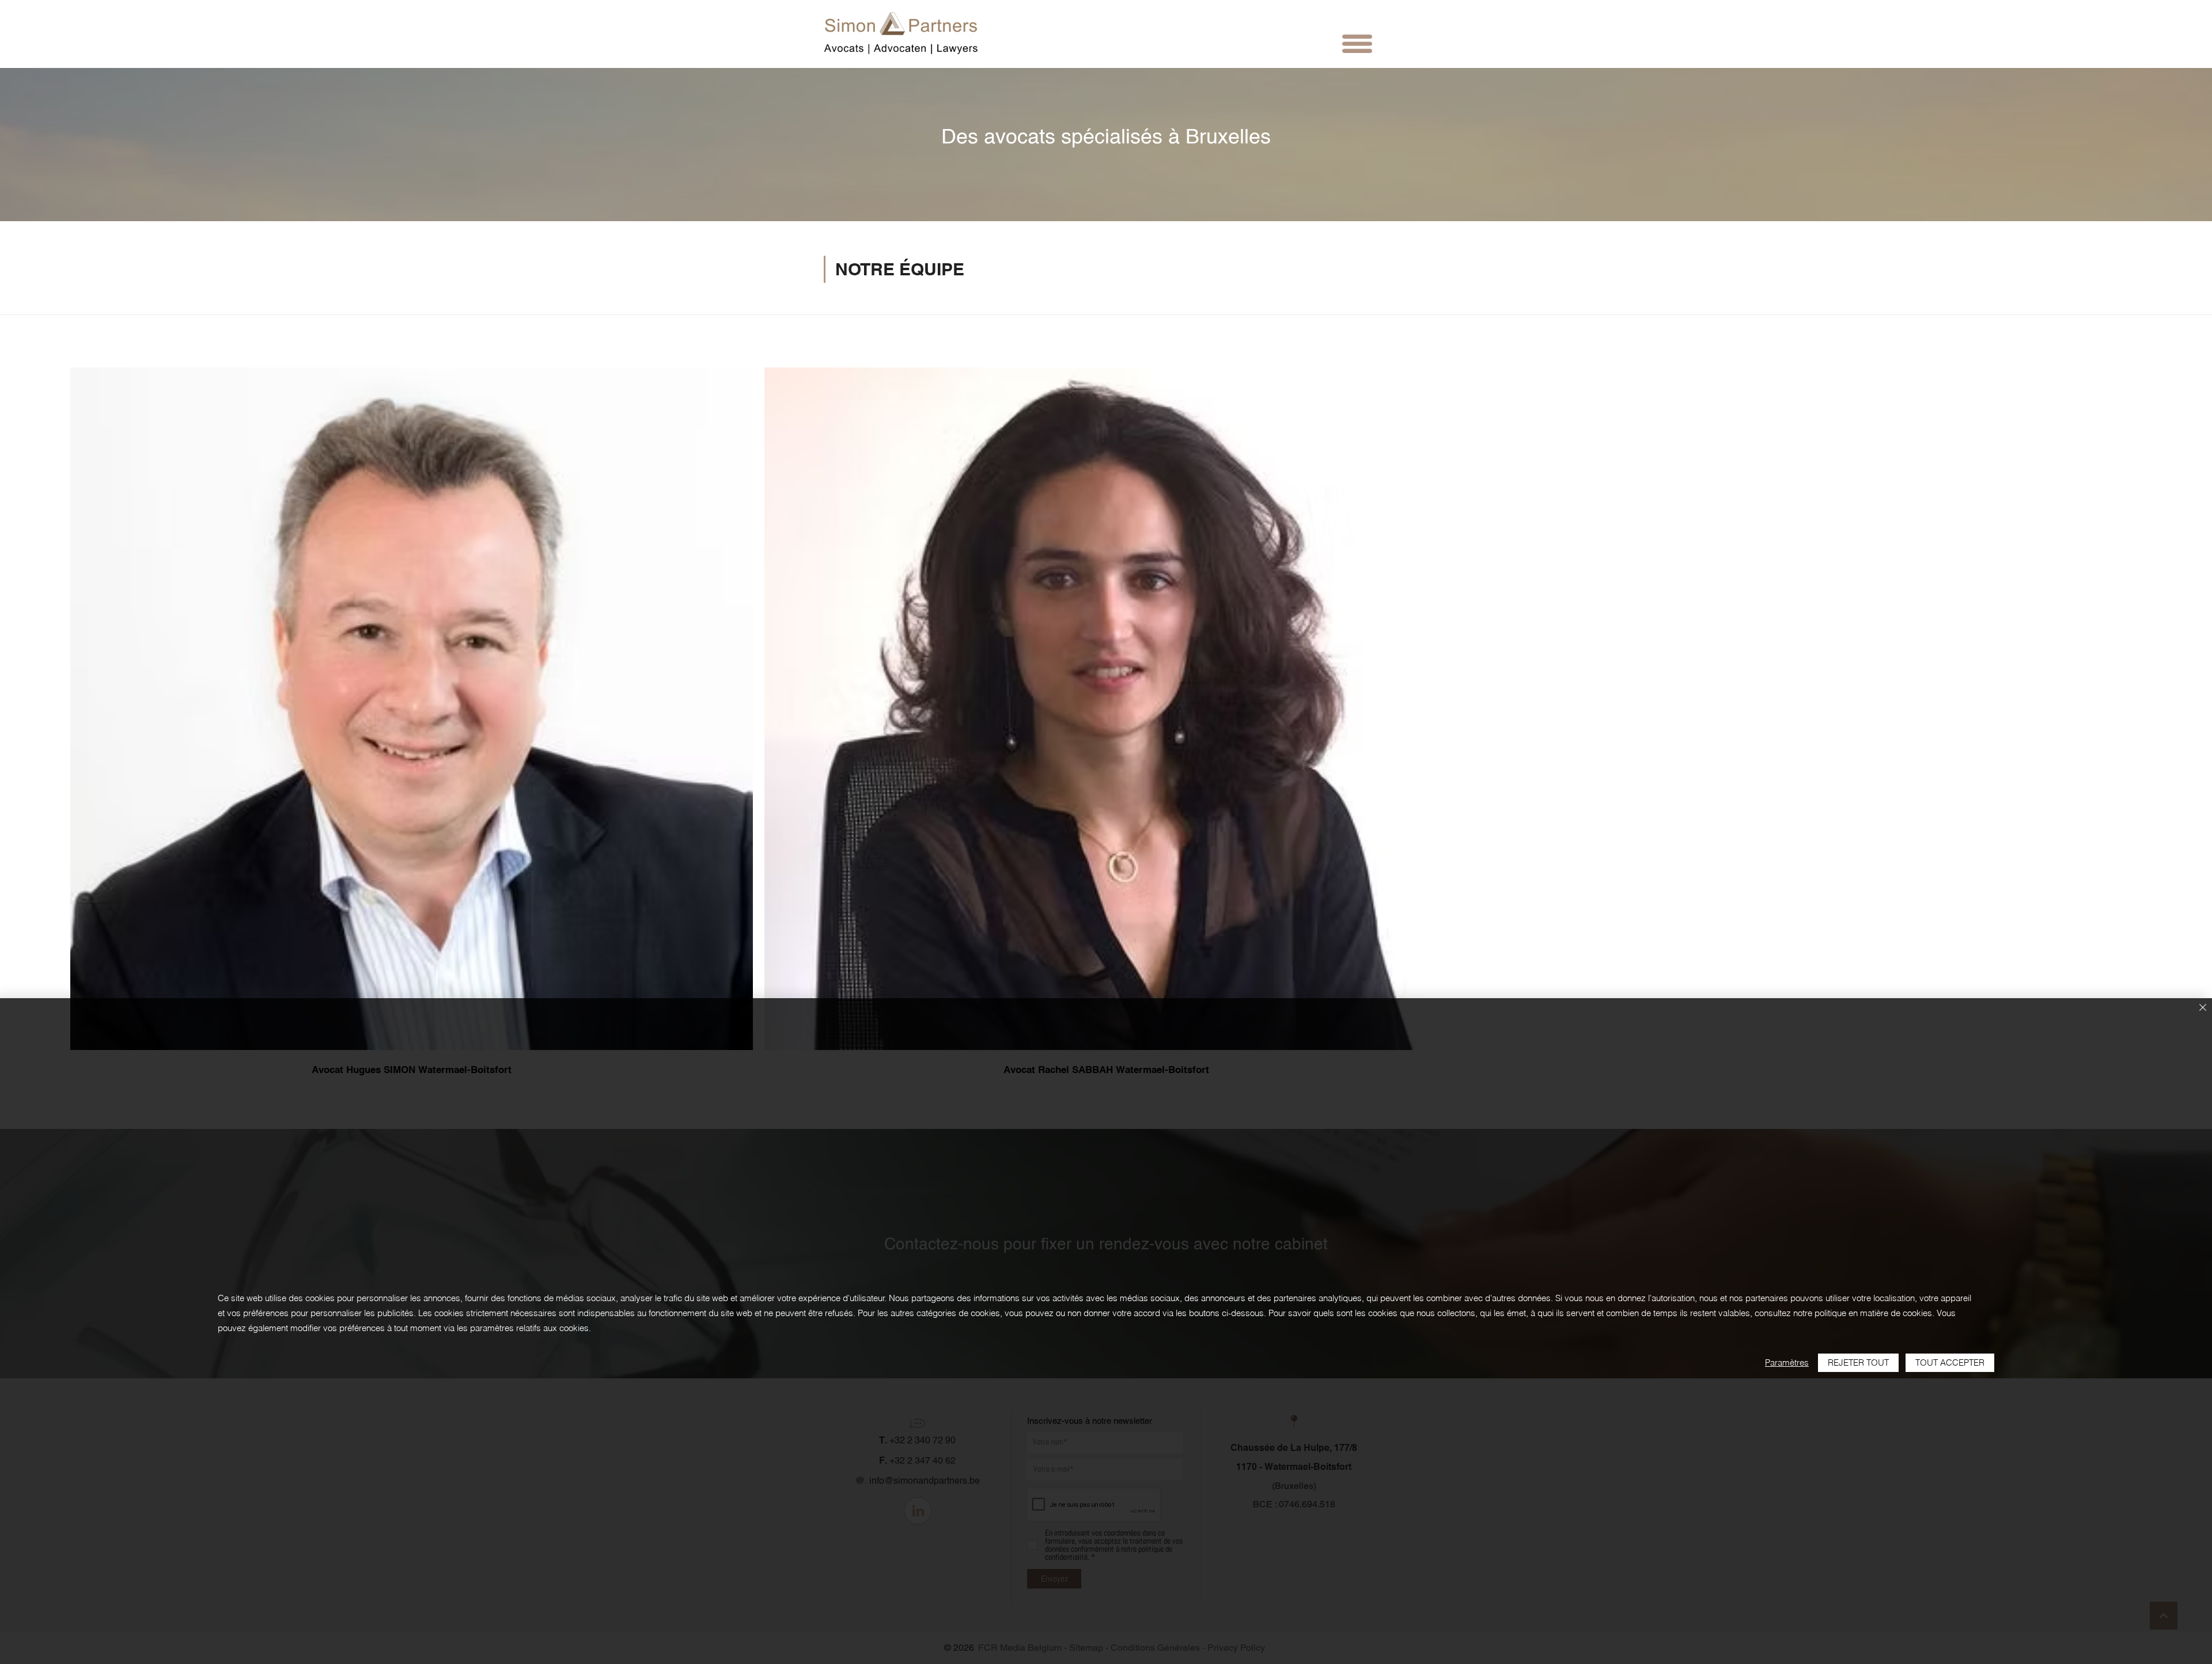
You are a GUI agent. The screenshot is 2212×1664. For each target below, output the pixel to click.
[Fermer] (2203, 1008)
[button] (1357, 44)
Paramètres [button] (1787, 1362)
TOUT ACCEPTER (1950, 1362)
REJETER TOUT (1858, 1362)
